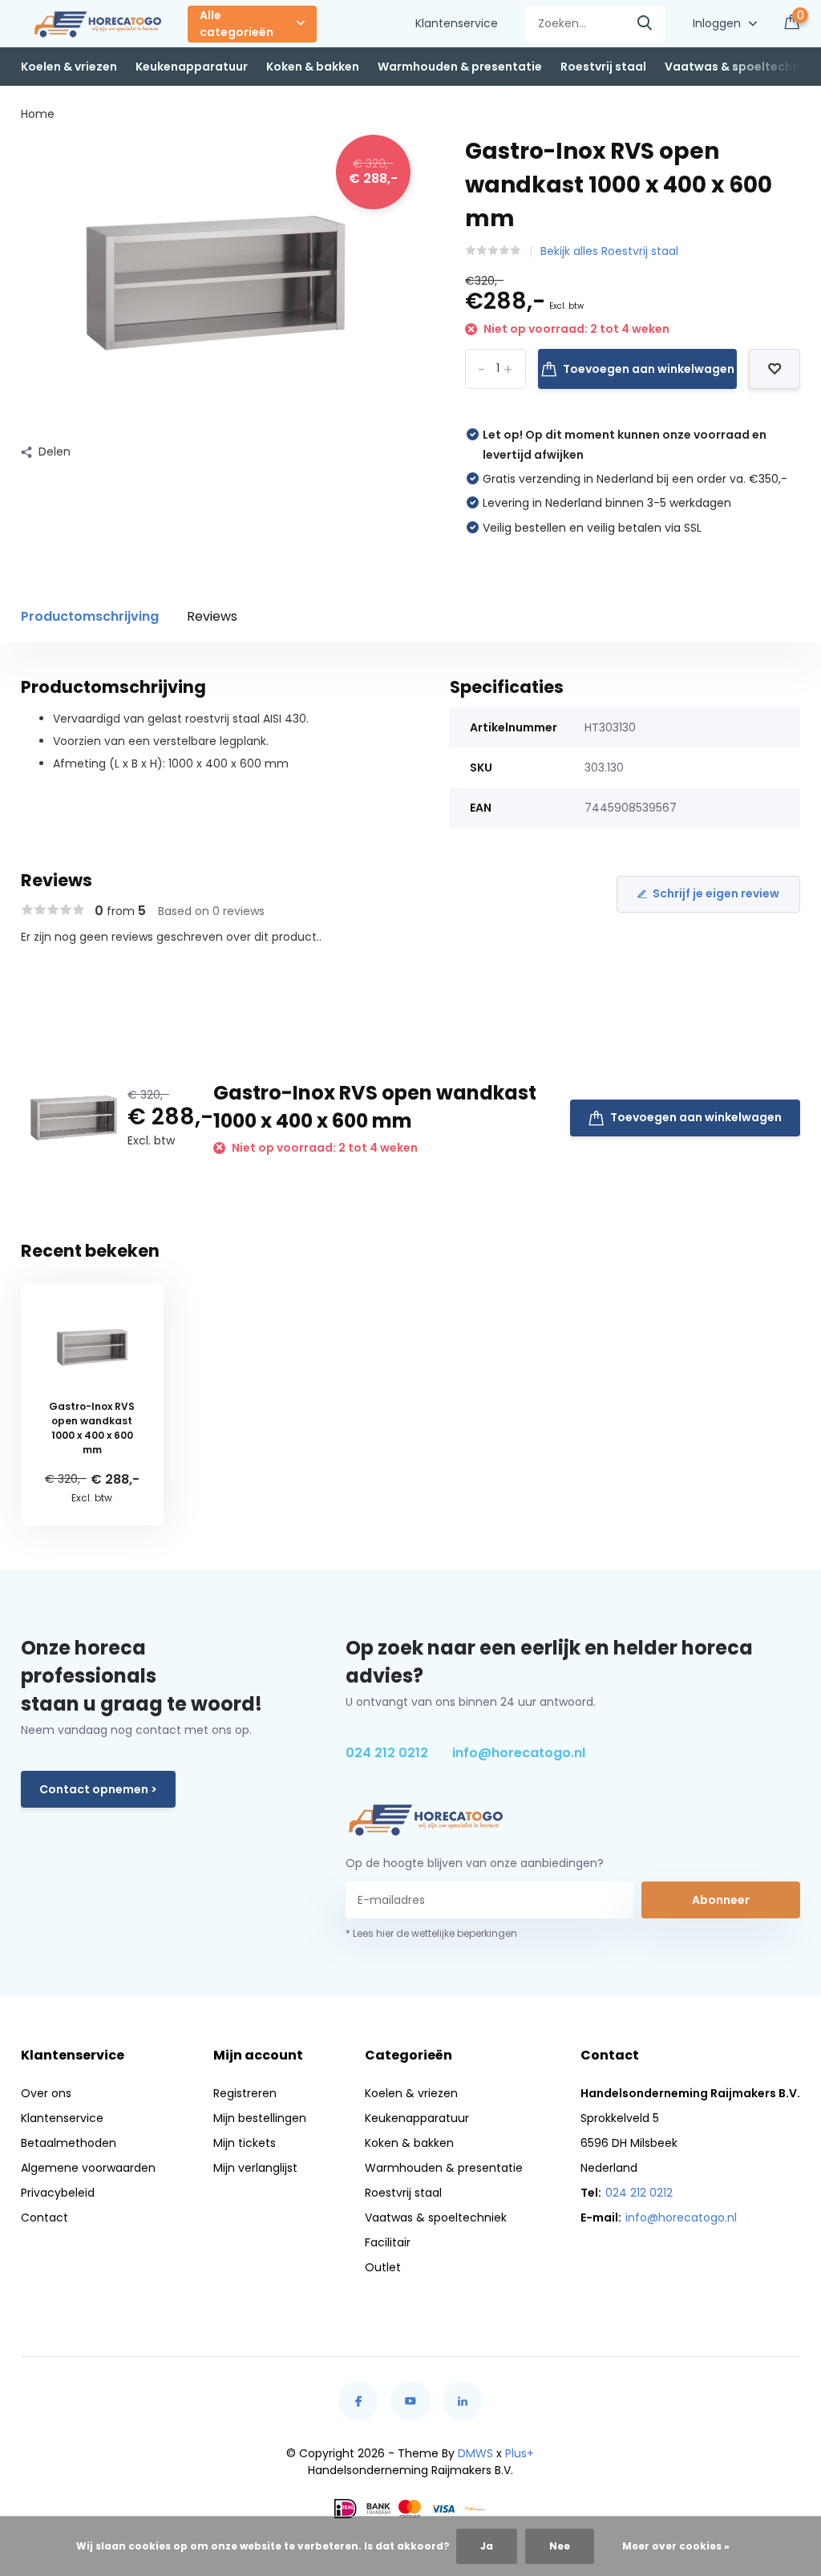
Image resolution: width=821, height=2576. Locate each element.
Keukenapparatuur (192, 67)
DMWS (475, 2453)
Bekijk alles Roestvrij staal (609, 251)
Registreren (245, 2093)
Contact (44, 2218)
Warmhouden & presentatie (460, 67)
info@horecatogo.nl (519, 1753)
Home (38, 114)
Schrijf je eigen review (716, 893)
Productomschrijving (90, 616)
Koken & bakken (313, 67)
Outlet (383, 2267)
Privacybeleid (58, 2193)
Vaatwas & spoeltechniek (740, 67)
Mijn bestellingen (260, 2118)
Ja (487, 2546)
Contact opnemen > (98, 1789)
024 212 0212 (387, 1753)
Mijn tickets (245, 2143)
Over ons (46, 2093)
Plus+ (520, 2453)
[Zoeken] (645, 24)
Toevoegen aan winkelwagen (649, 369)
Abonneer (721, 1900)
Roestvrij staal (603, 67)
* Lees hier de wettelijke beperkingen (431, 1933)
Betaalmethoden (69, 2143)
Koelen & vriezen (69, 67)
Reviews (212, 616)
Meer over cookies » (676, 2546)
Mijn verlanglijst (255, 2168)
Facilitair (388, 2242)
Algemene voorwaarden (88, 2168)
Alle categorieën (237, 24)
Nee (560, 2546)
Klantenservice (457, 23)
